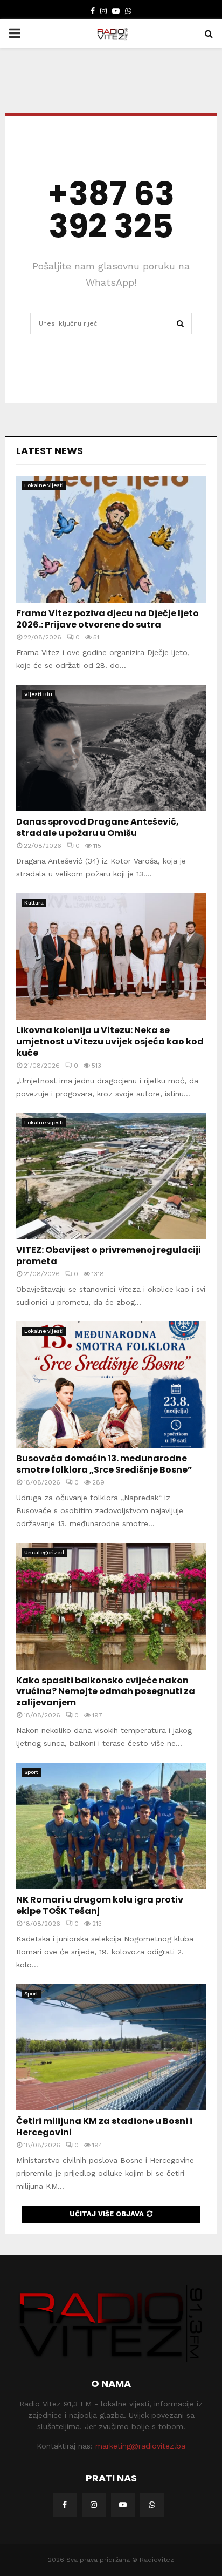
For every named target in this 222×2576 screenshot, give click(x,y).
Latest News (50, 451)
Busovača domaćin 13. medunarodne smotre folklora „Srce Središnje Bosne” (104, 1464)
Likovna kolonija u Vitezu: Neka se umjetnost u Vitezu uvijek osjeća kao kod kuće (110, 1041)
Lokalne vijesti (44, 485)
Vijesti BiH (38, 694)
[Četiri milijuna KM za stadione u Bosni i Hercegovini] (111, 2048)
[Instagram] (94, 2505)
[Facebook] (65, 2505)
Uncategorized (44, 1552)
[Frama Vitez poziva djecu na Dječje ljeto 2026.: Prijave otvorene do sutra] (111, 539)
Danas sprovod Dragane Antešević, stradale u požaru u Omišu (98, 827)
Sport (31, 1772)
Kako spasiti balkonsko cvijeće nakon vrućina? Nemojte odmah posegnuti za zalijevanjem (106, 1692)
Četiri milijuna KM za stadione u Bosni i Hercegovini (104, 2127)
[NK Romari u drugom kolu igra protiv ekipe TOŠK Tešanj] (111, 1826)
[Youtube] (123, 2505)
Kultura (34, 903)
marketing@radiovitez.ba (140, 2446)
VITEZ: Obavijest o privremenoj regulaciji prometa (109, 1256)
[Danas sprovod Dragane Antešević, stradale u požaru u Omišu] (111, 748)
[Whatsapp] (152, 2505)
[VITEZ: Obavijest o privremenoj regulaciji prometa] (111, 1176)
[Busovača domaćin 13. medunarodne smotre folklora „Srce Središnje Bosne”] (111, 1385)
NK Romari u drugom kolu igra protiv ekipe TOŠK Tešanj (100, 1905)
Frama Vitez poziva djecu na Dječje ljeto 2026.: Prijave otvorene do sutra (107, 619)
